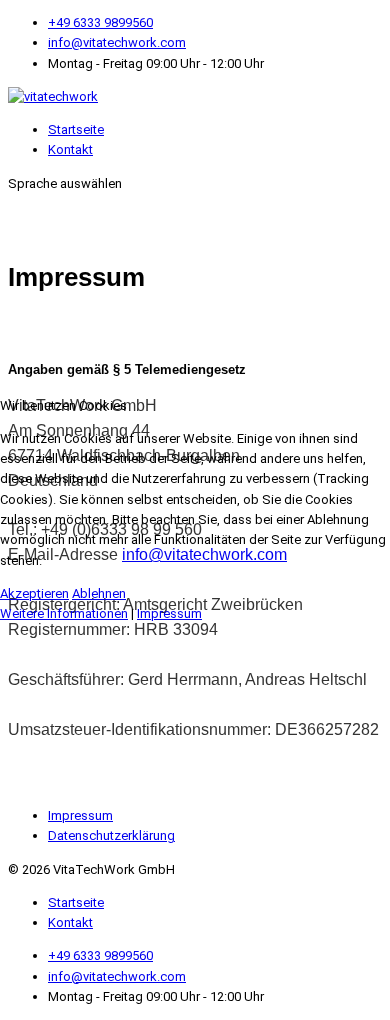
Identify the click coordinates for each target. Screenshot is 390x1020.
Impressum (169, 613)
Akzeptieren (34, 593)
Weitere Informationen (64, 613)
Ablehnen (99, 593)
